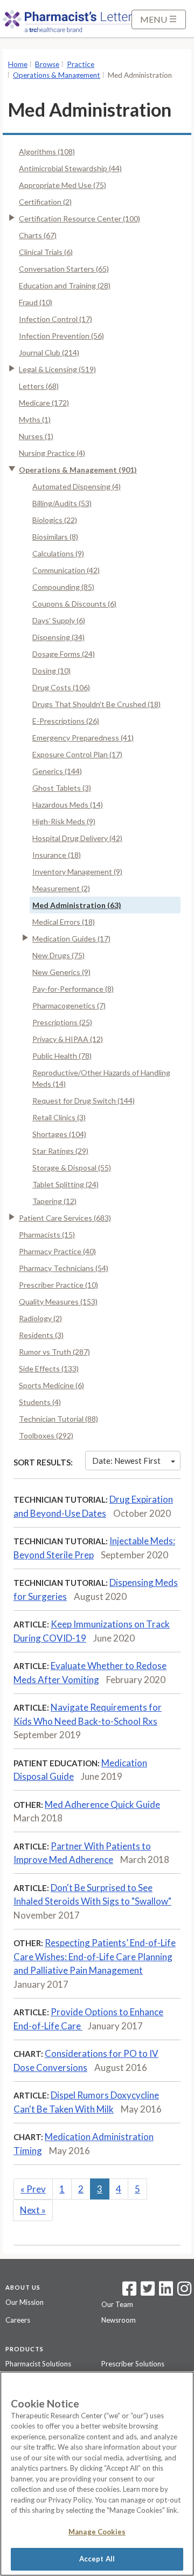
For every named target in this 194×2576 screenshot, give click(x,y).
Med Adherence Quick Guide (102, 1804)
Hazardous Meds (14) (68, 805)
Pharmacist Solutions (38, 2364)
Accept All (97, 2559)
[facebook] (129, 2292)
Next (33, 2210)
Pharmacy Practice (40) (57, 1251)
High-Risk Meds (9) (64, 821)
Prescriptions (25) (62, 1022)
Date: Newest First (126, 1461)
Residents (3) (41, 1335)
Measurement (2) (61, 888)
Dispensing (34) (58, 637)
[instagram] (184, 2292)
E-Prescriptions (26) (66, 721)
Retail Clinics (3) (59, 1117)
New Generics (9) (61, 972)
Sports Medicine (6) (51, 1385)
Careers (18, 2320)
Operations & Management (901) (78, 470)
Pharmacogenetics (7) (69, 1005)
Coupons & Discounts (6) (74, 604)
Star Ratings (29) (60, 1151)
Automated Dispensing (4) (77, 486)
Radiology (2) (40, 1318)
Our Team (117, 2304)
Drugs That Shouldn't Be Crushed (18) (96, 704)
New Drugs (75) (58, 955)
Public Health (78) (62, 1056)
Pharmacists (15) (47, 1235)
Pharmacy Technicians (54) (64, 1268)
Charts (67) (38, 235)
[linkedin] (166, 2292)
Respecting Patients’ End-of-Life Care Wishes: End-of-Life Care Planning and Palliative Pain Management (95, 1956)
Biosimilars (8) (55, 537)
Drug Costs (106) (61, 687)
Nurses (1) (36, 436)
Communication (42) (66, 570)
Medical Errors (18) (64, 922)
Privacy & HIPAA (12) (68, 1039)
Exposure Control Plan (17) (77, 754)
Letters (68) (39, 386)
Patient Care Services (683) (65, 1218)
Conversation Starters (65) (64, 269)
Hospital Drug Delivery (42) (77, 838)
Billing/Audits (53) (62, 503)
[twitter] (146, 2292)
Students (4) (40, 1402)
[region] (97, 2474)
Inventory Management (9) (77, 872)
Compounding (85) (63, 587)
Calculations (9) (58, 553)
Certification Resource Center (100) (79, 218)
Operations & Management (57, 75)
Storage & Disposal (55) (72, 1168)
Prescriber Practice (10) (58, 1285)
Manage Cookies (97, 2532)
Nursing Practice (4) (52, 453)
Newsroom (119, 2320)
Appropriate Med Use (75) (63, 185)
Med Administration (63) (77, 905)
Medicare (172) (44, 403)
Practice (81, 64)
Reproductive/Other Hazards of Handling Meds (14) (101, 1078)
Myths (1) (35, 419)
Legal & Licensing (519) (57, 369)
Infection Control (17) (56, 319)
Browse (47, 64)
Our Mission (25, 2302)
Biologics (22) (55, 520)
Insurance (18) (57, 855)
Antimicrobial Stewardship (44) (70, 168)
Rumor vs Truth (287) (54, 1352)
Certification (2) (45, 202)
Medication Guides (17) (71, 939)
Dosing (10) (51, 671)
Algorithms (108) (47, 152)
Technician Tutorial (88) (58, 1419)
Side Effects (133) (49, 1368)
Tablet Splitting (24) (65, 1184)
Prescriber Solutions (133, 2364)
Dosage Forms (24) (64, 654)
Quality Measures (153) (58, 1302)
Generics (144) (57, 771)
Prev (33, 2189)
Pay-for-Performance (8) (73, 989)
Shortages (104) (59, 1134)
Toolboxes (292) (46, 1435)
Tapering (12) (54, 1201)
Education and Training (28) (65, 285)
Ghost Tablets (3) (62, 788)
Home (18, 64)
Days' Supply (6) (59, 620)
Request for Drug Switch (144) (84, 1101)
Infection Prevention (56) (61, 336)
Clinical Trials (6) (46, 252)
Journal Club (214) (49, 352)
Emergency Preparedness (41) (83, 738)
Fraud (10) (36, 302)
